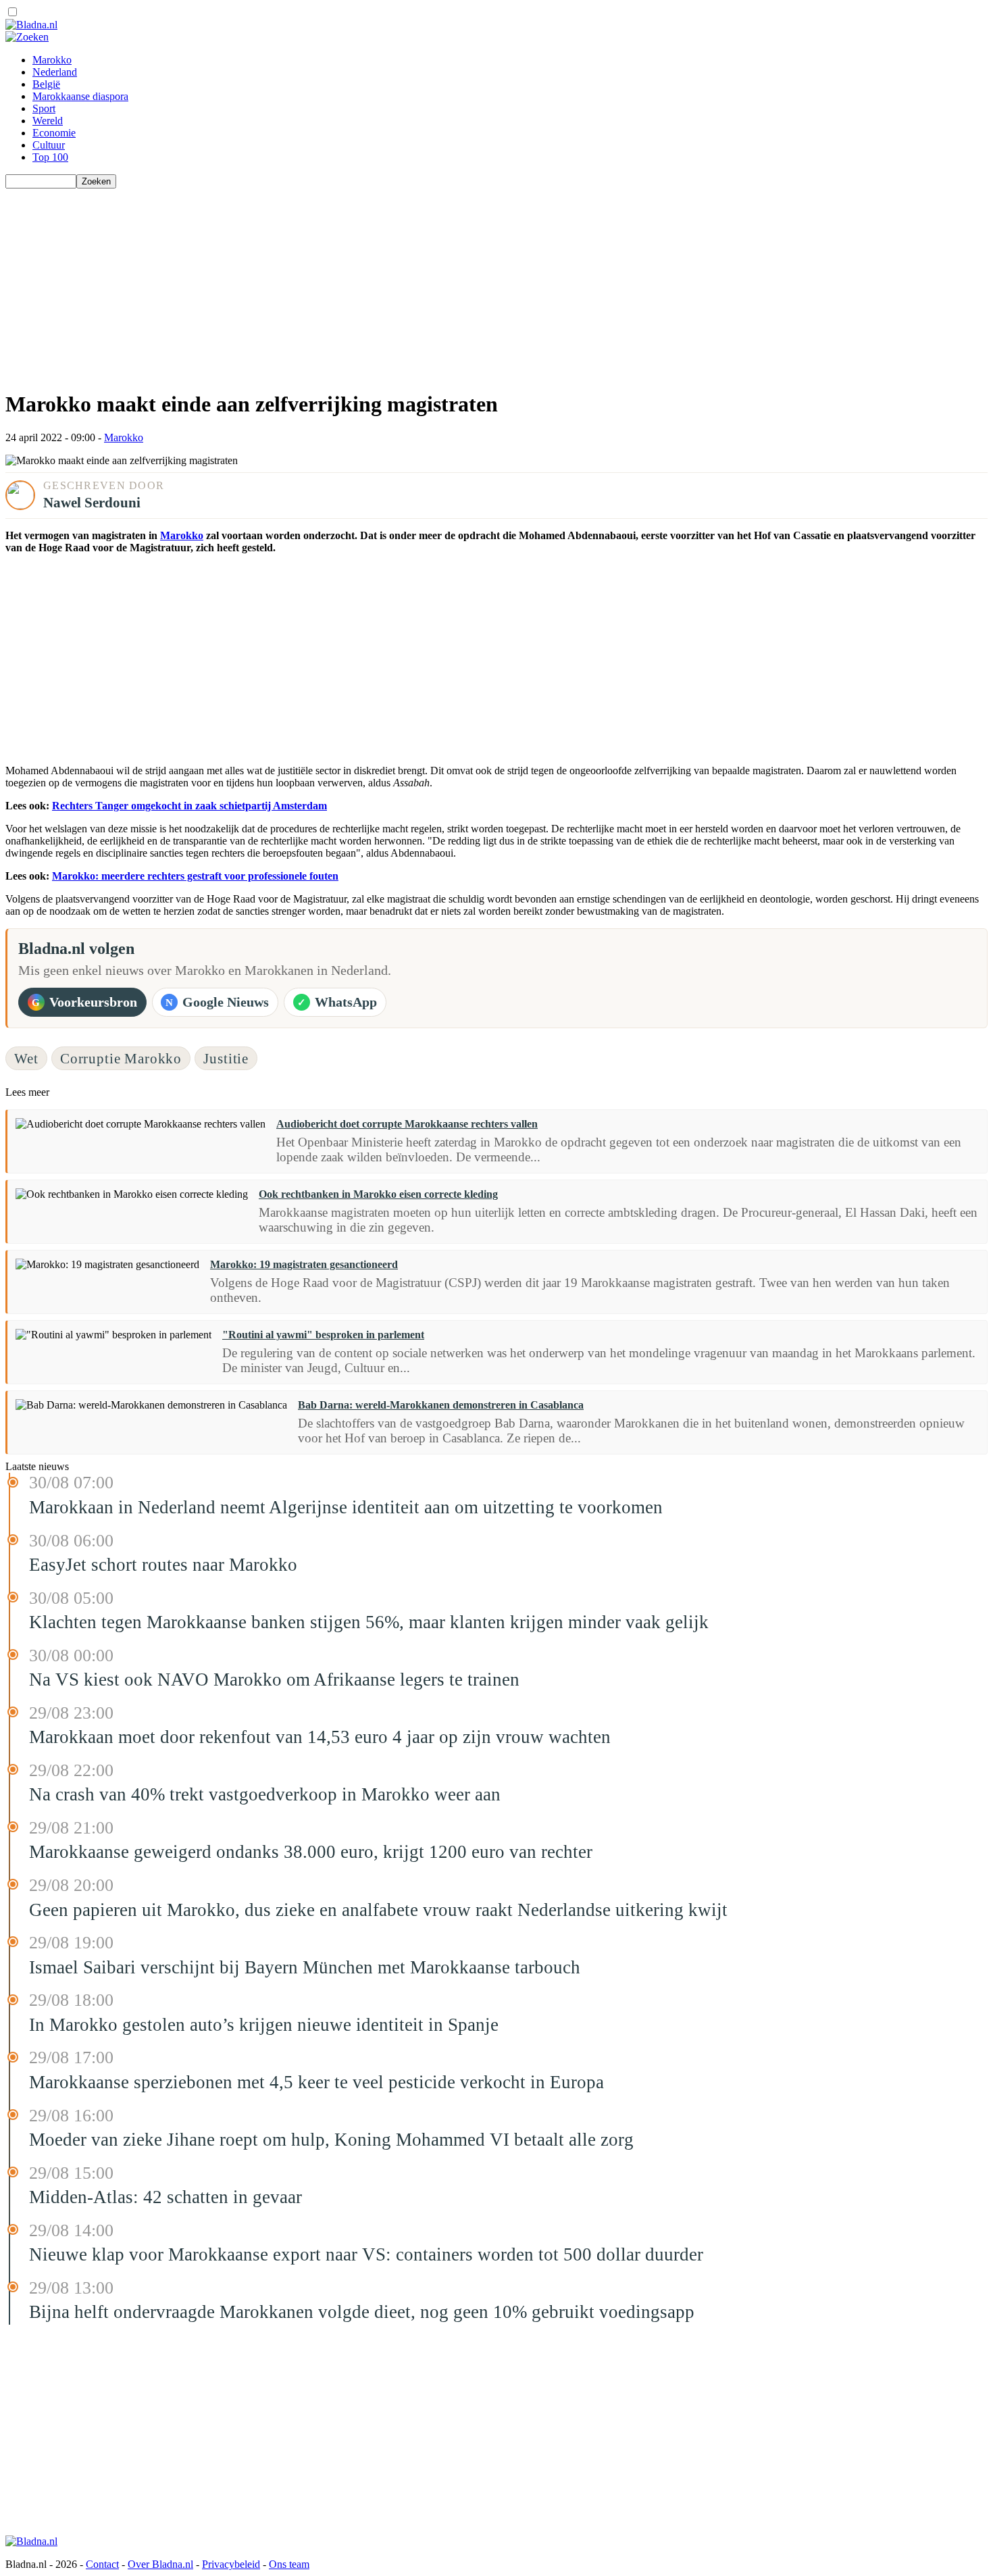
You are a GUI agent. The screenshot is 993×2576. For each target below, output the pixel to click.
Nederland (55, 72)
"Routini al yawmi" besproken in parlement (323, 1335)
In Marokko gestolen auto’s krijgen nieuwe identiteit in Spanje (264, 2025)
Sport (44, 108)
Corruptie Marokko (121, 1058)
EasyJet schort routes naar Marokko (163, 1565)
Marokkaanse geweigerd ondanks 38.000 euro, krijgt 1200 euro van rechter (311, 1852)
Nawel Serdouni (92, 502)
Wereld (48, 121)
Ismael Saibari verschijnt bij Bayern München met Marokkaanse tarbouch (305, 1967)
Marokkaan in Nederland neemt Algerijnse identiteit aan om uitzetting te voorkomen (346, 1507)
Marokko (52, 60)
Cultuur (49, 145)
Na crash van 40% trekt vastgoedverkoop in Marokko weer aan (265, 1794)
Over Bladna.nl (160, 2564)
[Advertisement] (411, 283)
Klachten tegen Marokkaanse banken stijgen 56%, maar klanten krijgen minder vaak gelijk (369, 1622)
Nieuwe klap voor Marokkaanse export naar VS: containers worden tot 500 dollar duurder (366, 2254)
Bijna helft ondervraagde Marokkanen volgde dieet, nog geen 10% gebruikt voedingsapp (362, 2312)
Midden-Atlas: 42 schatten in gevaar (165, 2197)
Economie (54, 133)
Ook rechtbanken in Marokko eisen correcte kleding (378, 1194)
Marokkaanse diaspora (80, 96)
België (46, 84)
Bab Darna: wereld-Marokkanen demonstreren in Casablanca (441, 1405)
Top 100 (50, 157)
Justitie (226, 1058)
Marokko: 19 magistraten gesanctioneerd (304, 1264)
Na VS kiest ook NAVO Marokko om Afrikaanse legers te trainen (274, 1680)
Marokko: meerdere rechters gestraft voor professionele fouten (195, 876)
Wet (26, 1058)
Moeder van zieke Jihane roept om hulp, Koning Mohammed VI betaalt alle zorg (331, 2140)
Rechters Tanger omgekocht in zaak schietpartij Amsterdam (189, 806)
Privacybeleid (231, 2564)
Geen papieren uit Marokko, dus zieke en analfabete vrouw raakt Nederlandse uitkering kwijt (378, 1910)
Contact (102, 2564)
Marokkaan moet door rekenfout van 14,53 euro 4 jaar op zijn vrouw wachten (320, 1737)
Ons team (289, 2564)
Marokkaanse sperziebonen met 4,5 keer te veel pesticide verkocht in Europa (316, 2082)
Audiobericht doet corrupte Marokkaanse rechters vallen (407, 1124)
